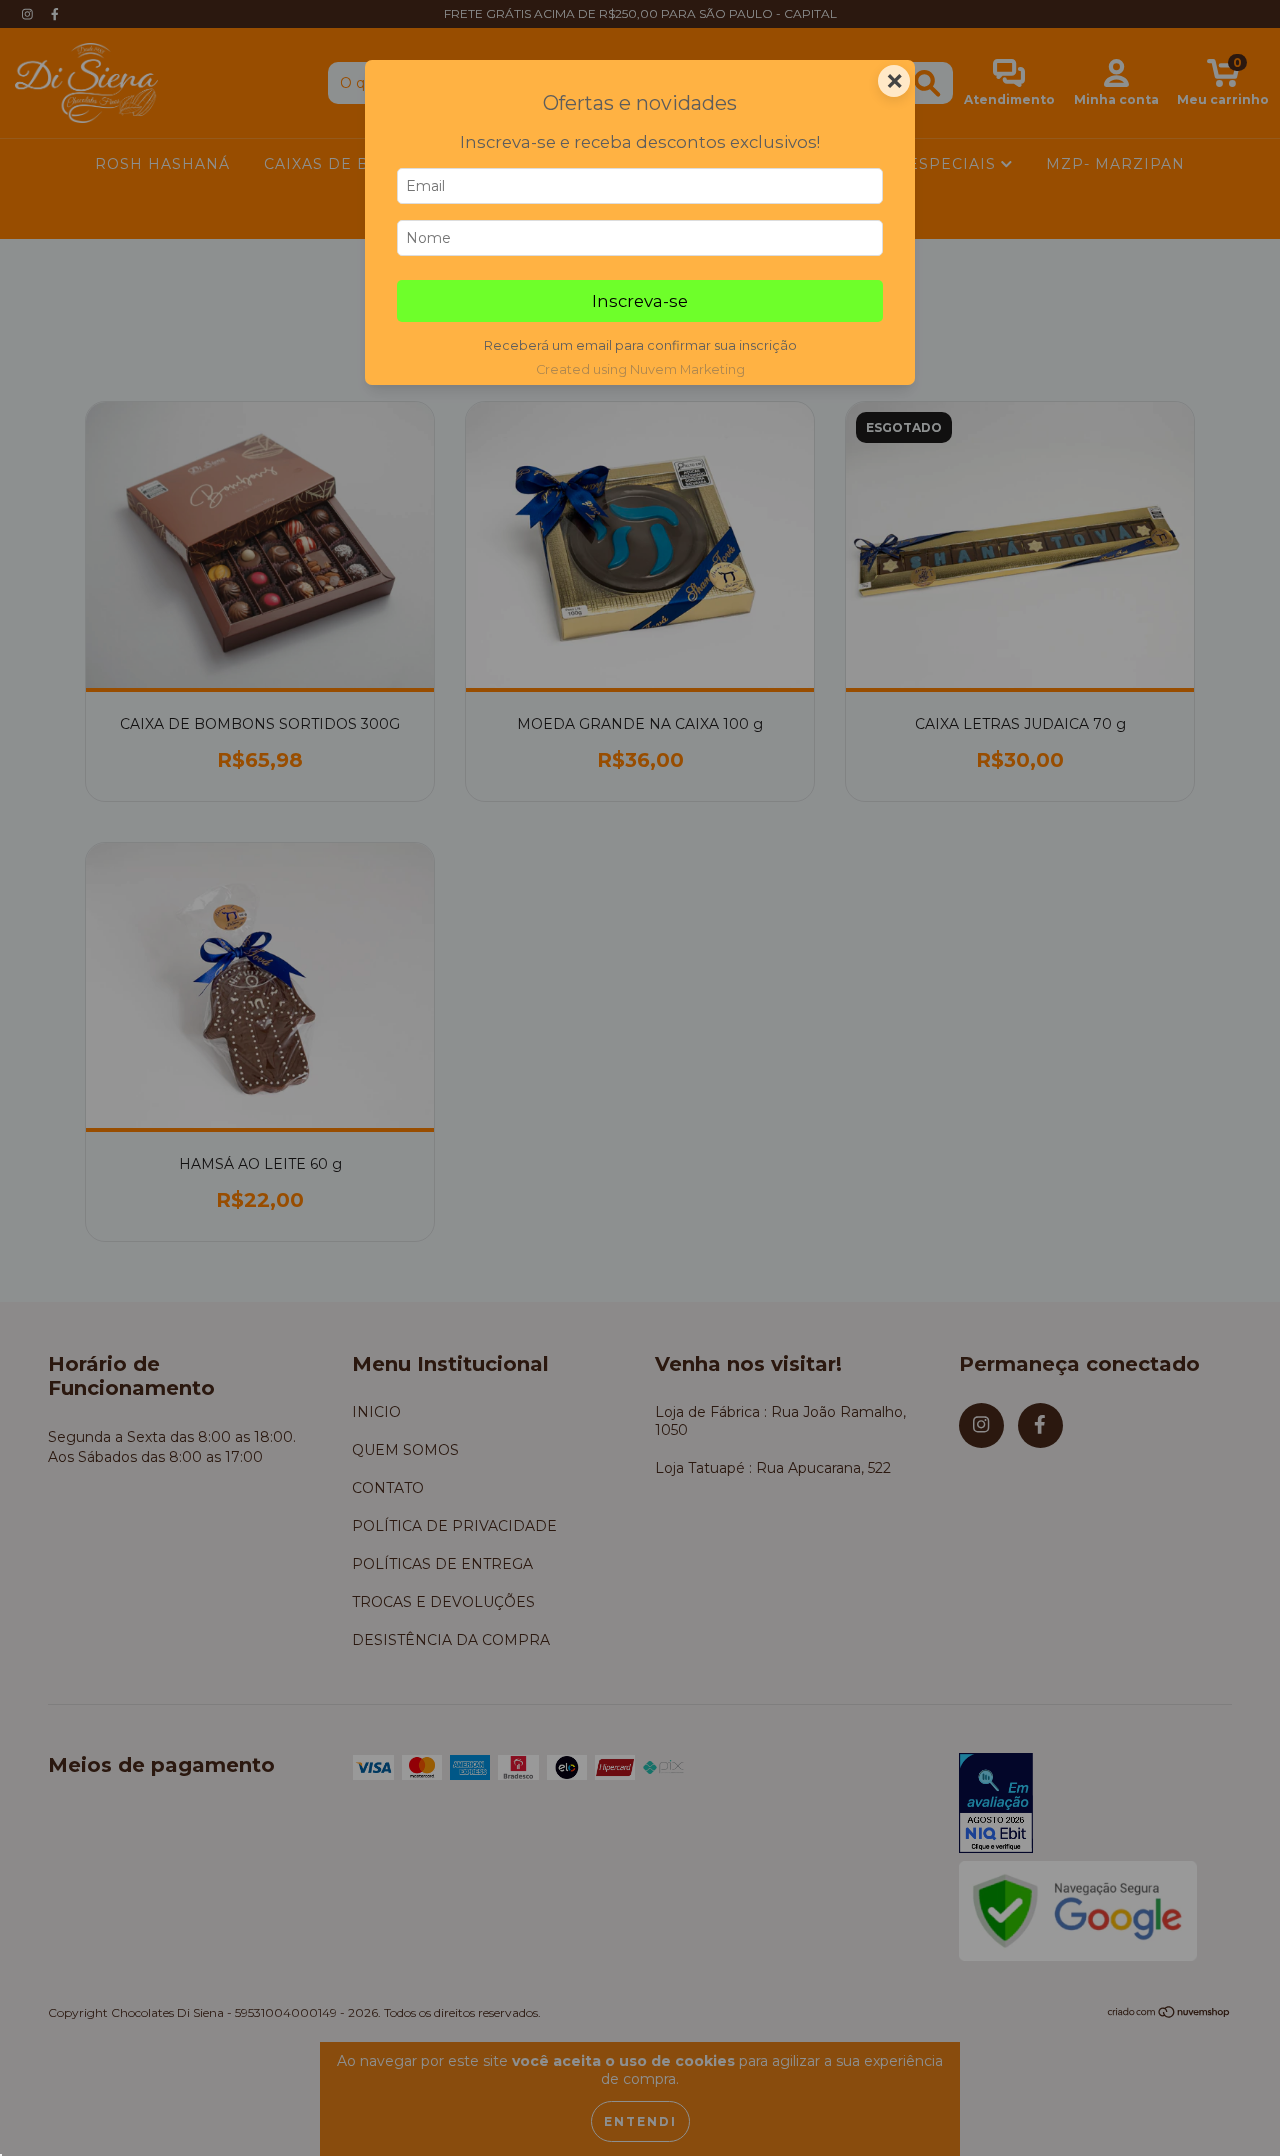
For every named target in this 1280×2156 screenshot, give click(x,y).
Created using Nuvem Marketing (640, 369)
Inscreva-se (640, 301)
